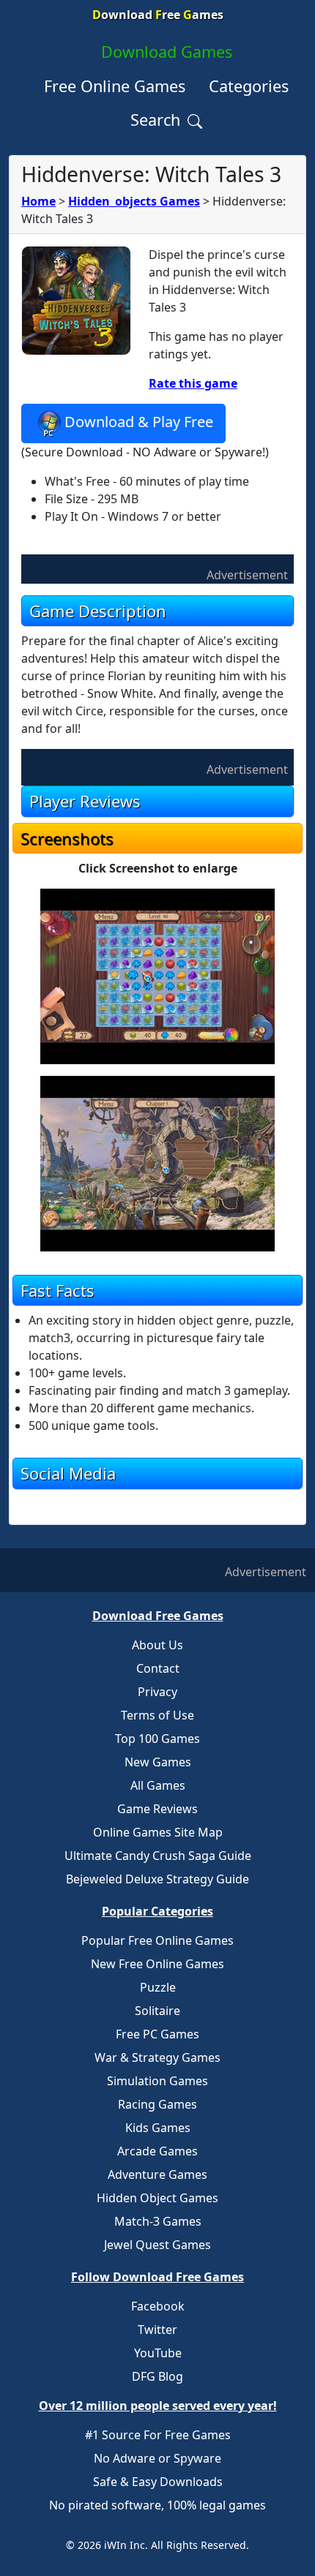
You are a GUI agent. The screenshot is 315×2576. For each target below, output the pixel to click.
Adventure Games (157, 2174)
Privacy (157, 1692)
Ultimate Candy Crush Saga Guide (158, 1856)
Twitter (157, 2330)
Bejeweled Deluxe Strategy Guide (157, 1879)
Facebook (158, 2306)
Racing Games (157, 2104)
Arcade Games (157, 2151)
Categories (249, 86)
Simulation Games (157, 2081)
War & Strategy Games (157, 2057)
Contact (158, 1668)
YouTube (158, 2353)
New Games (158, 1762)
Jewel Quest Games (157, 2245)
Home (38, 201)
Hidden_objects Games (134, 201)
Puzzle (158, 1987)
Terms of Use (157, 1715)
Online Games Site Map (158, 1832)
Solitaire (157, 2011)
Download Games (167, 52)
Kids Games (158, 2128)
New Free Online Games (157, 1964)
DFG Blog (157, 2376)
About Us (157, 1645)
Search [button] (157, 120)
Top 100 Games (157, 1739)
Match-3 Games (158, 2221)
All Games (158, 1785)
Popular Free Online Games (157, 1940)
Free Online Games (115, 86)
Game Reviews (157, 1809)
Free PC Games (157, 2034)
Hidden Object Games (157, 2198)
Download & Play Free (139, 422)
